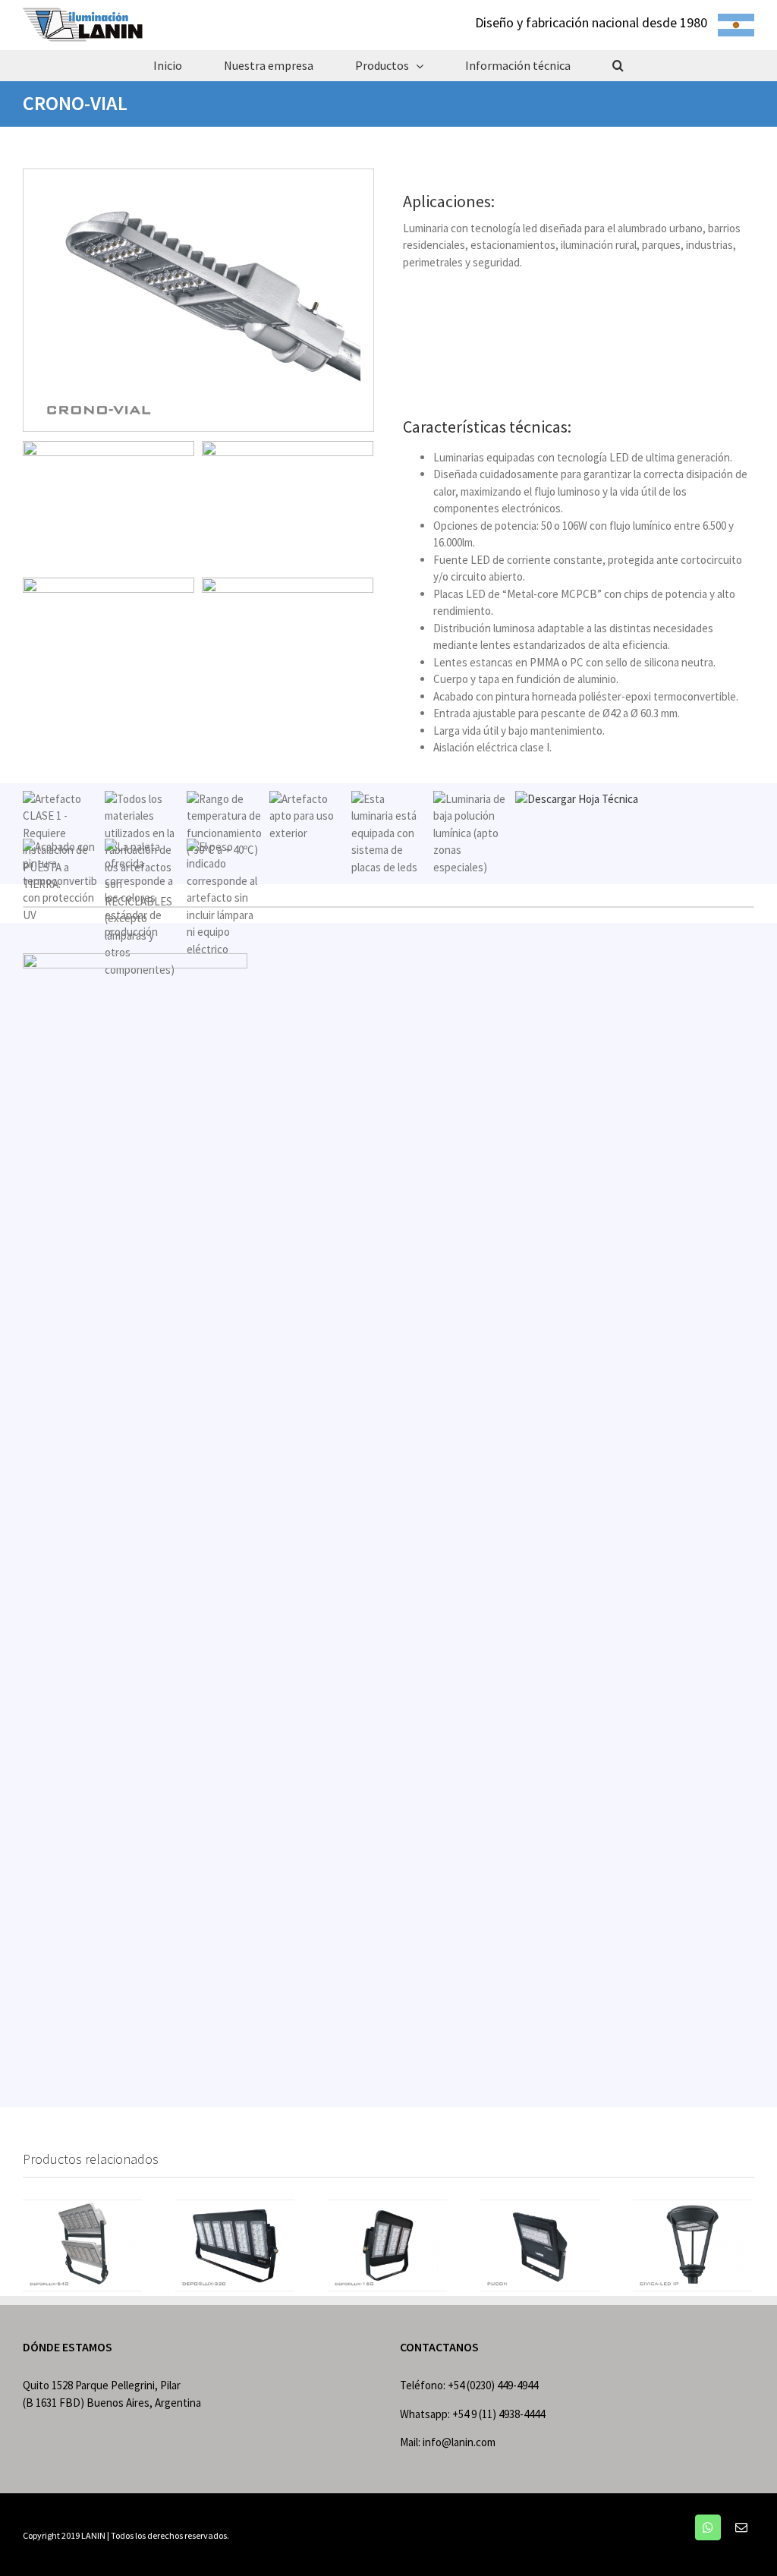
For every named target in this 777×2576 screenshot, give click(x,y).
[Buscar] (618, 65)
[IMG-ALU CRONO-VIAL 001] (198, 176)
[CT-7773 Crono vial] (135, 961)
